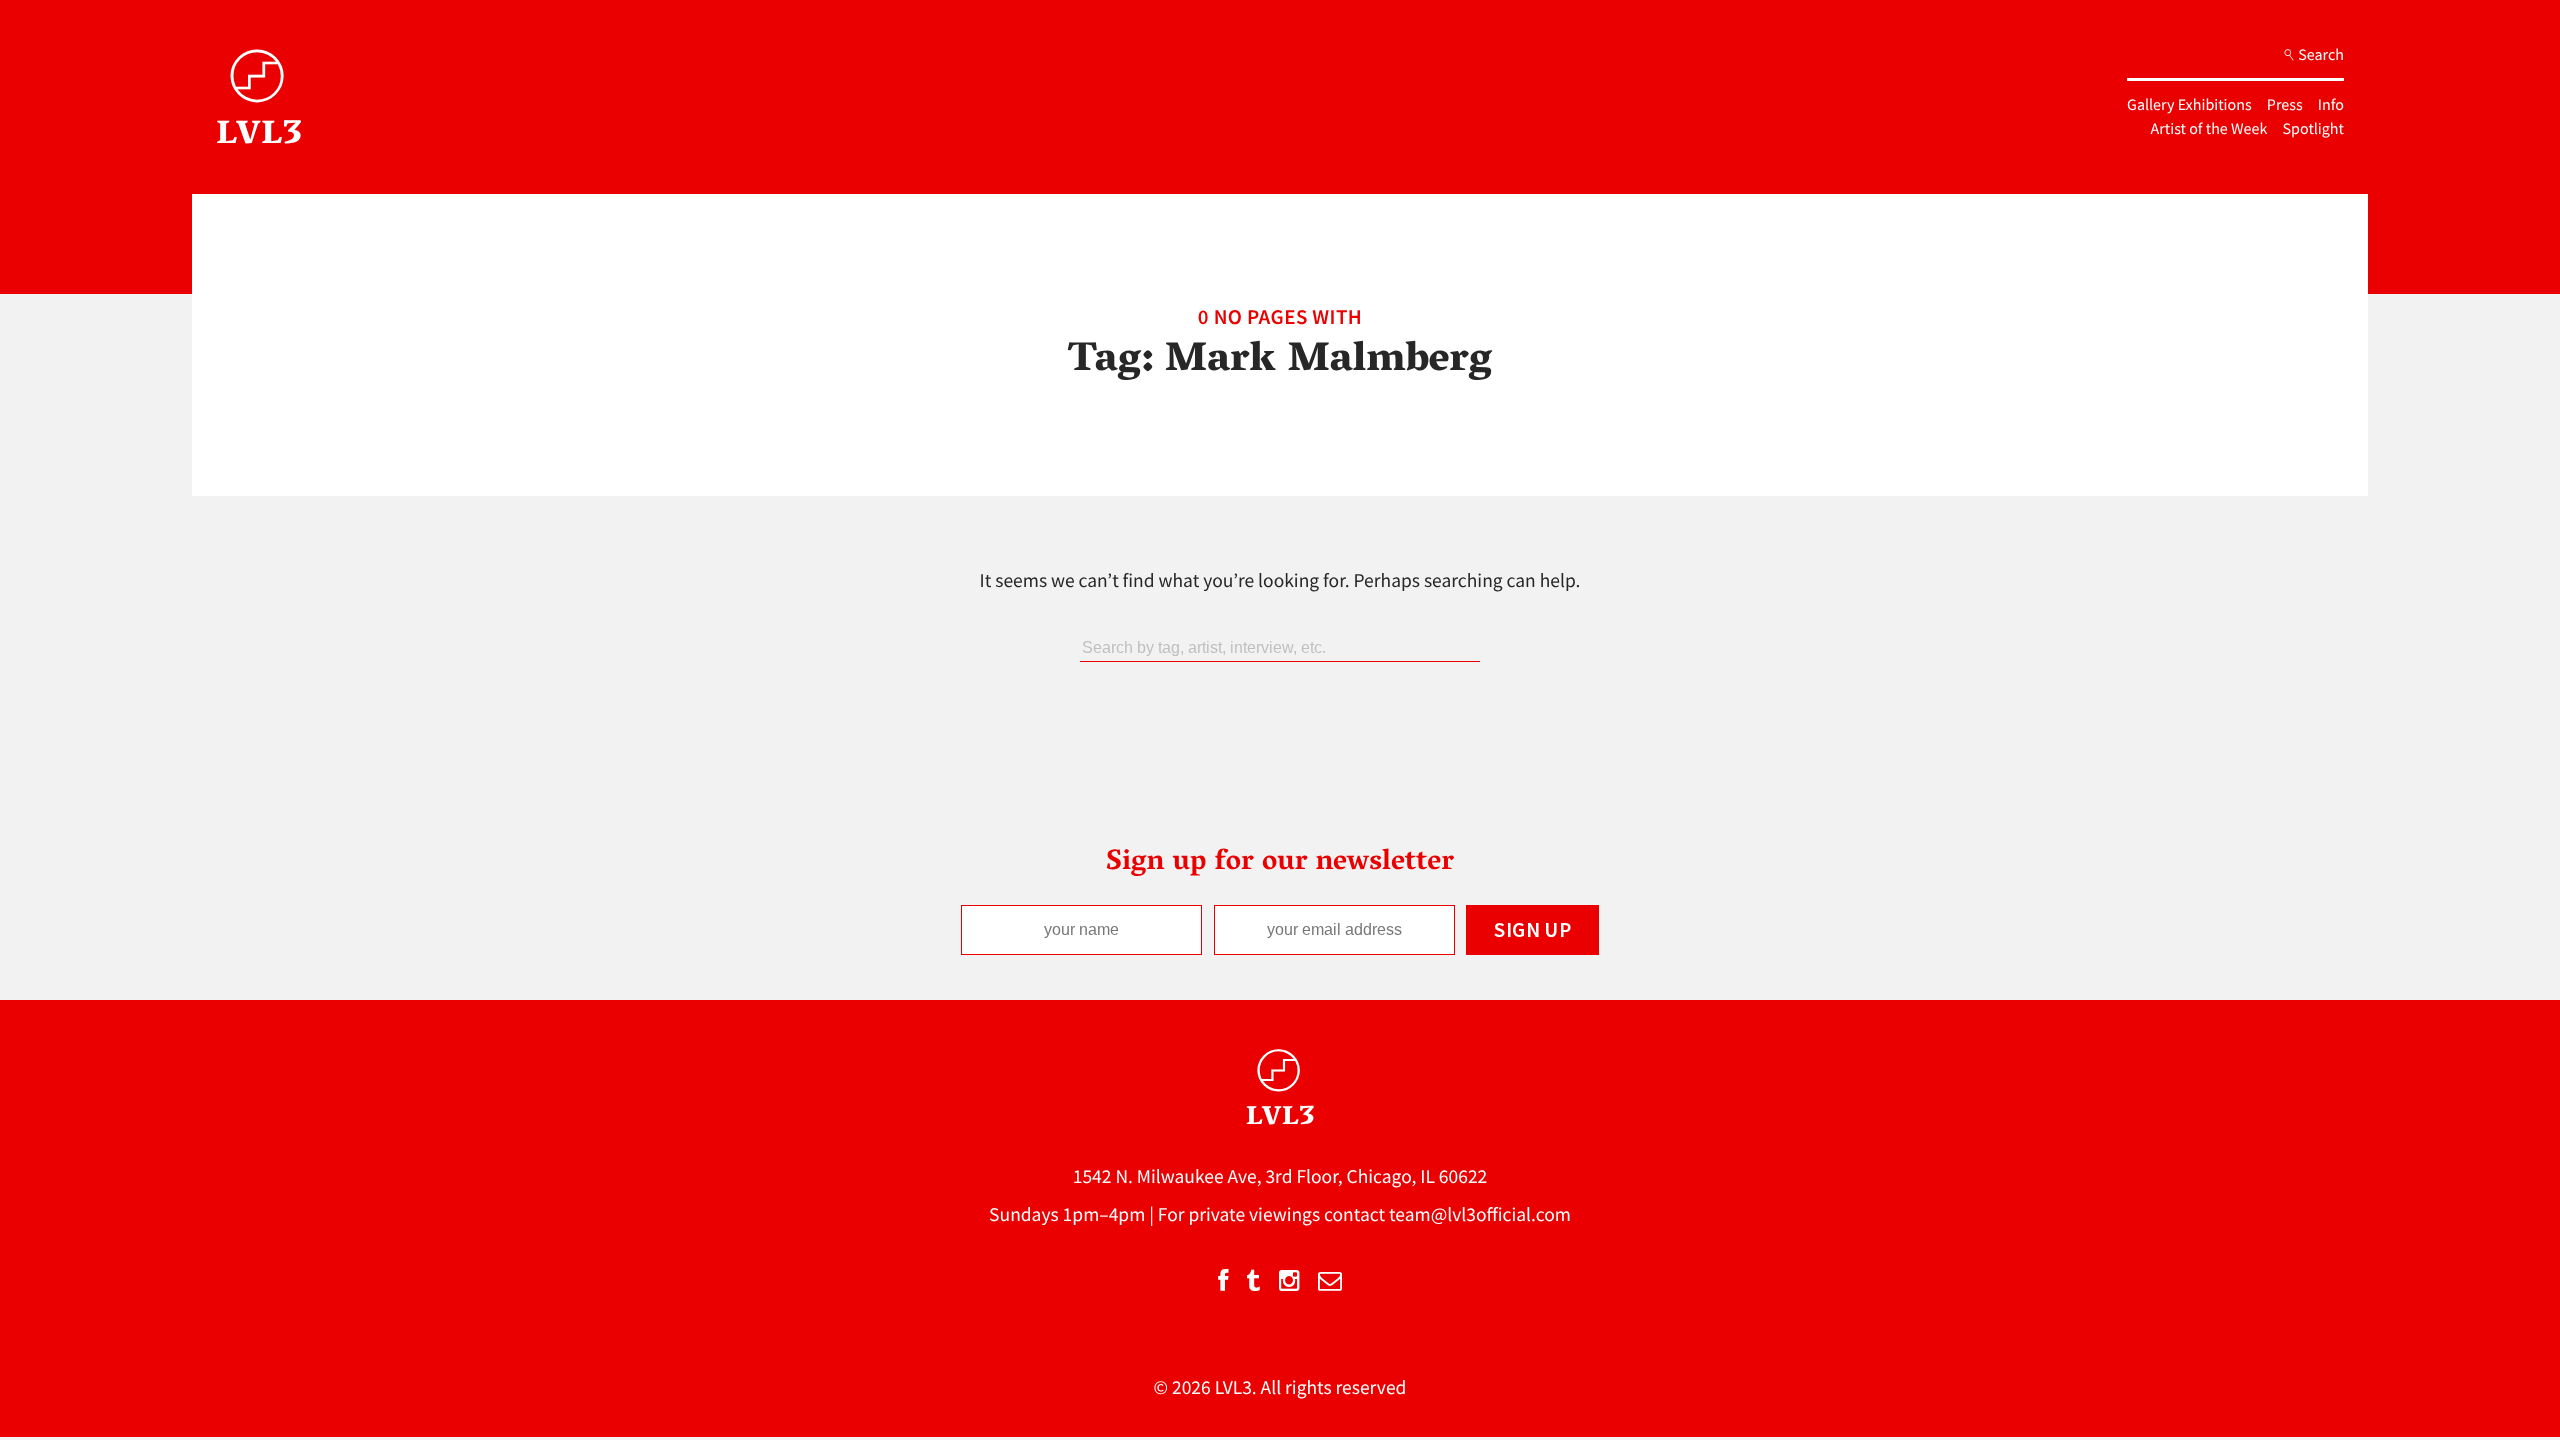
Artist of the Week (2209, 129)
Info (2331, 105)
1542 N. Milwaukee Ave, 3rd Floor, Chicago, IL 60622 (1280, 1177)
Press (2285, 105)
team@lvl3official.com (1480, 1215)
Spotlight (2313, 129)
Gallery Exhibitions (2189, 105)
